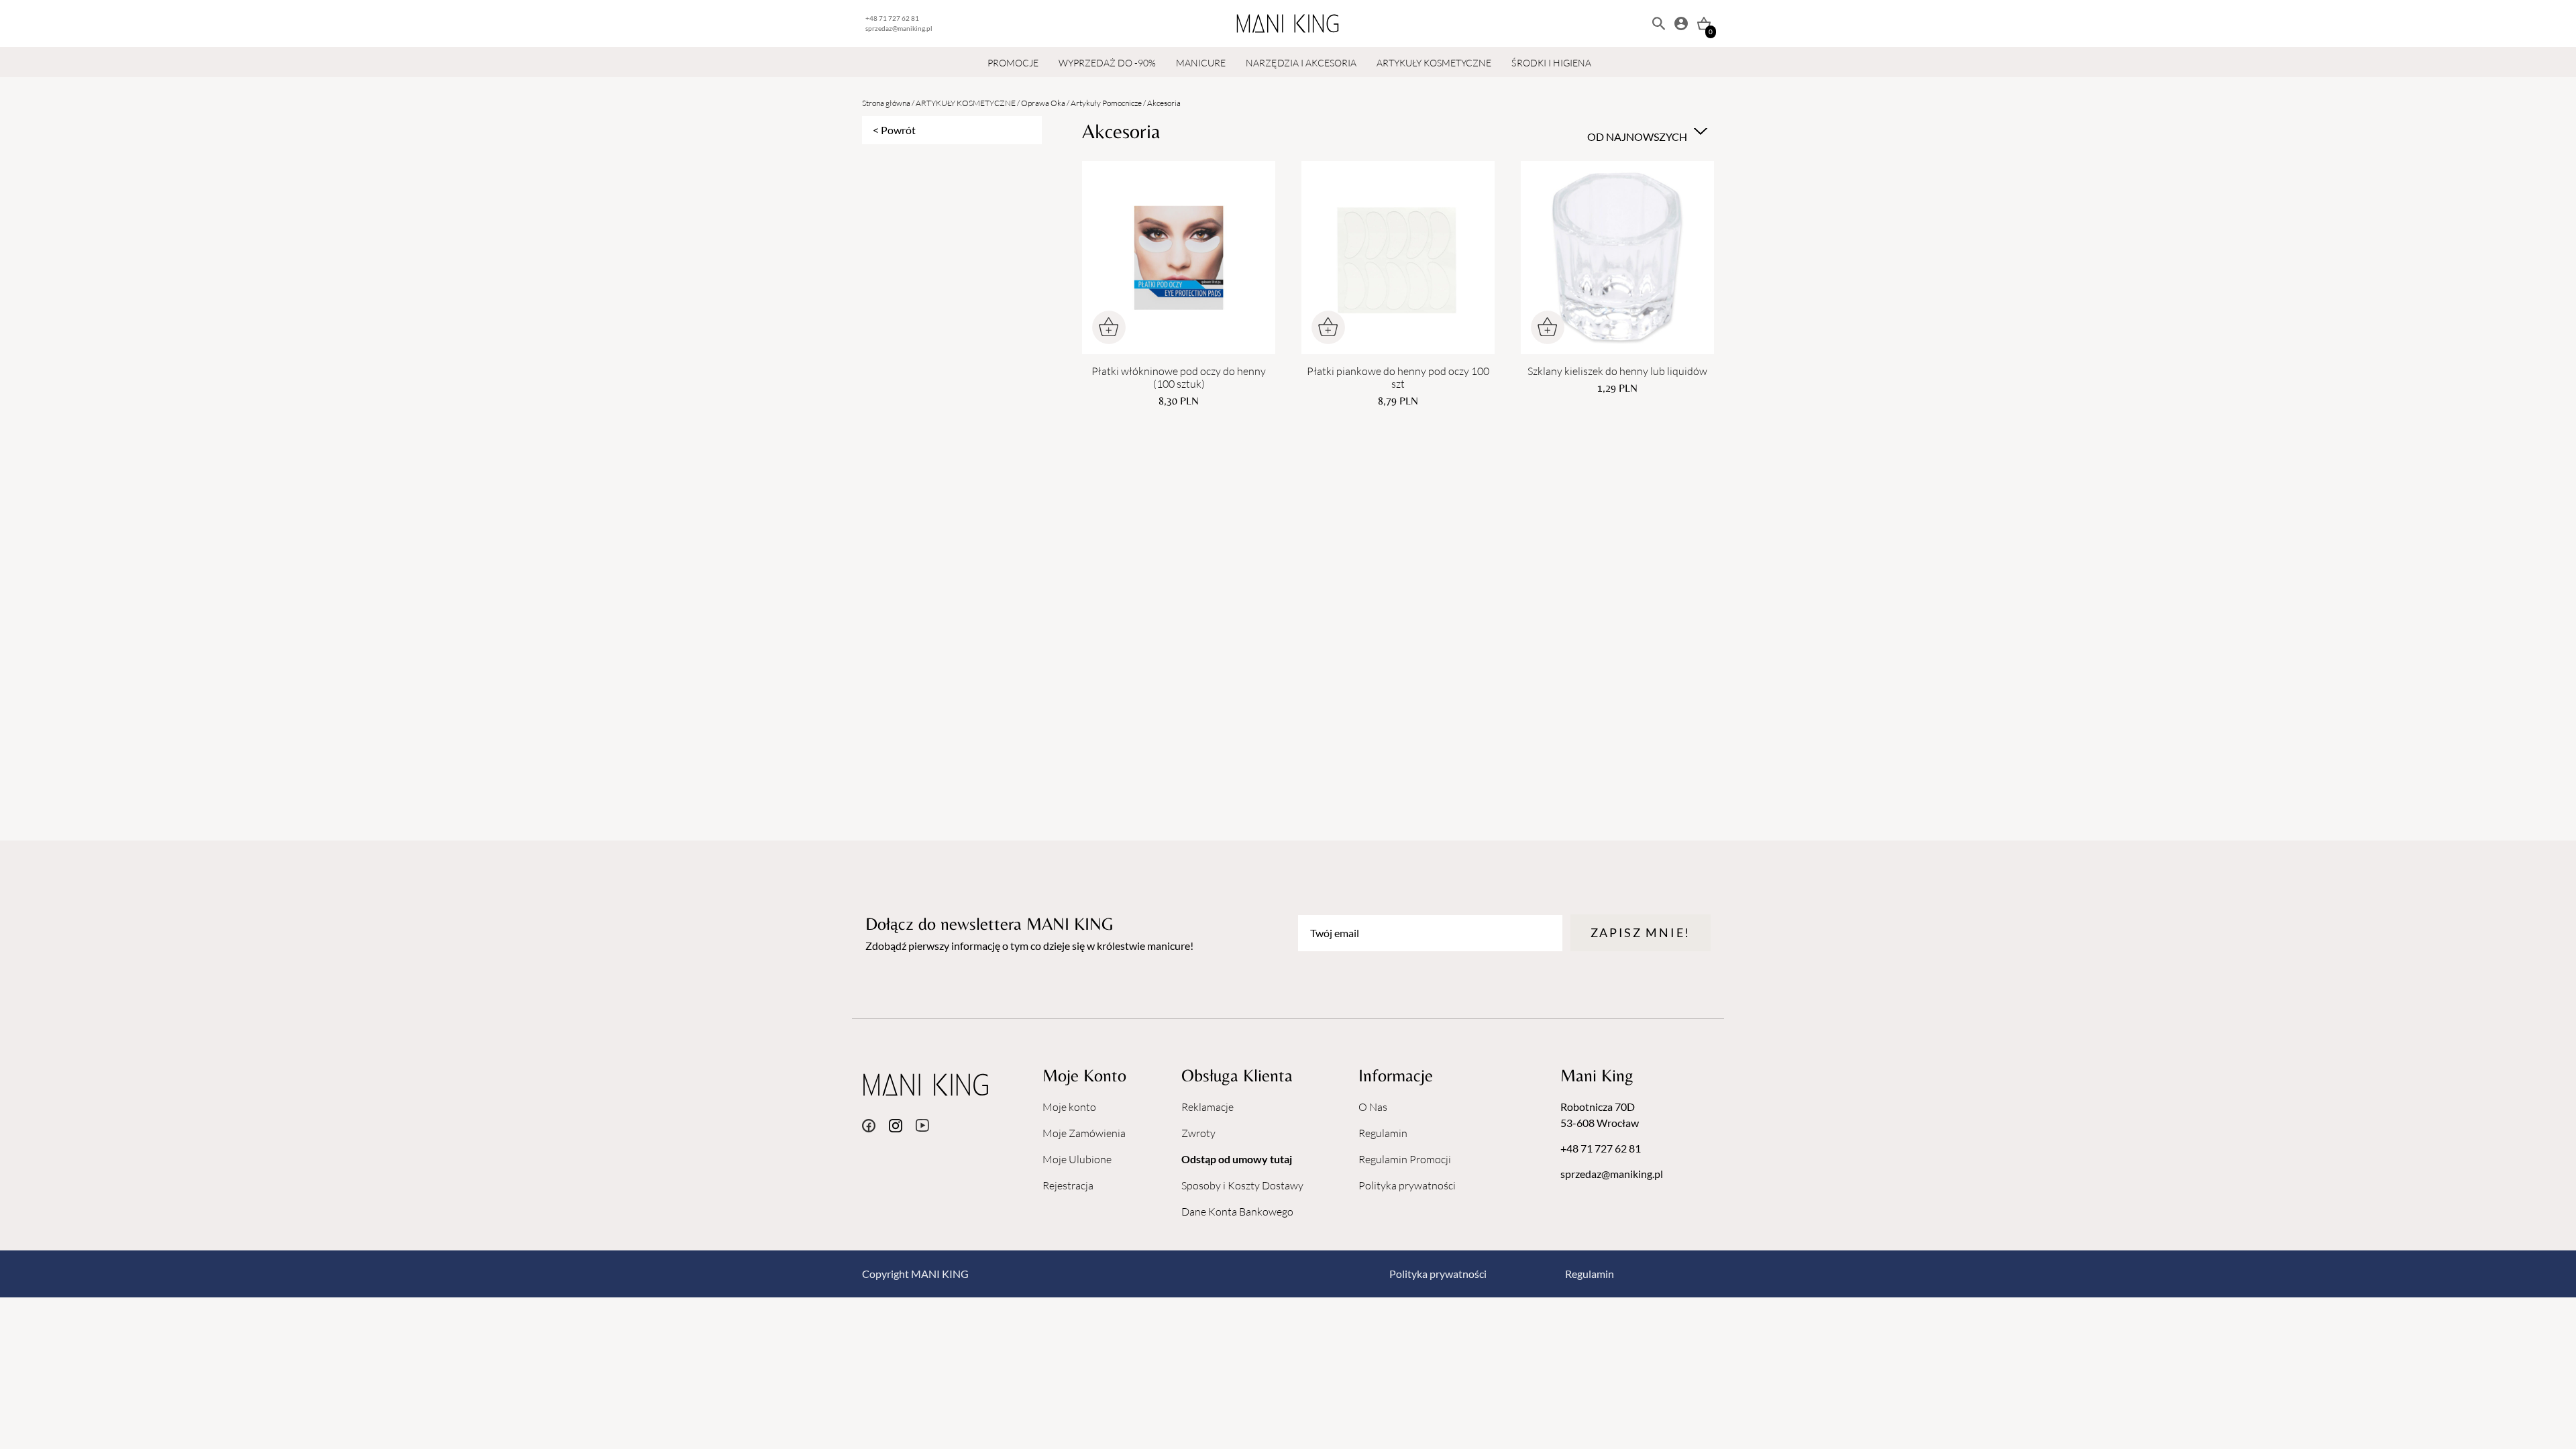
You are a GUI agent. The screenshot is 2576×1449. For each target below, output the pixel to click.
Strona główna (886, 103)
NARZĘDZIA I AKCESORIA (1301, 63)
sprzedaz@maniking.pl (899, 28)
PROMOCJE (1013, 63)
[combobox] (1646, 131)
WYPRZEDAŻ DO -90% (1107, 63)
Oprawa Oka (1043, 103)
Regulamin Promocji (1405, 1159)
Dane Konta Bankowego (1237, 1212)
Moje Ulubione (1077, 1159)
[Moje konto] (1681, 23)
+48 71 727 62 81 (892, 18)
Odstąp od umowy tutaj (1237, 1159)
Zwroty (1198, 1133)
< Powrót (894, 130)
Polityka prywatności (1407, 1185)
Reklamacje (1207, 1107)
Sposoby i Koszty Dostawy (1242, 1185)
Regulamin (1383, 1133)
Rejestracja (1068, 1185)
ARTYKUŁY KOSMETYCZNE (1434, 63)
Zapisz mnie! (1641, 932)
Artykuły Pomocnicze (1106, 103)
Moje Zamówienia (1084, 1133)
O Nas (1373, 1107)
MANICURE (1201, 63)
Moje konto (1069, 1107)
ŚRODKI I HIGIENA (1551, 63)
